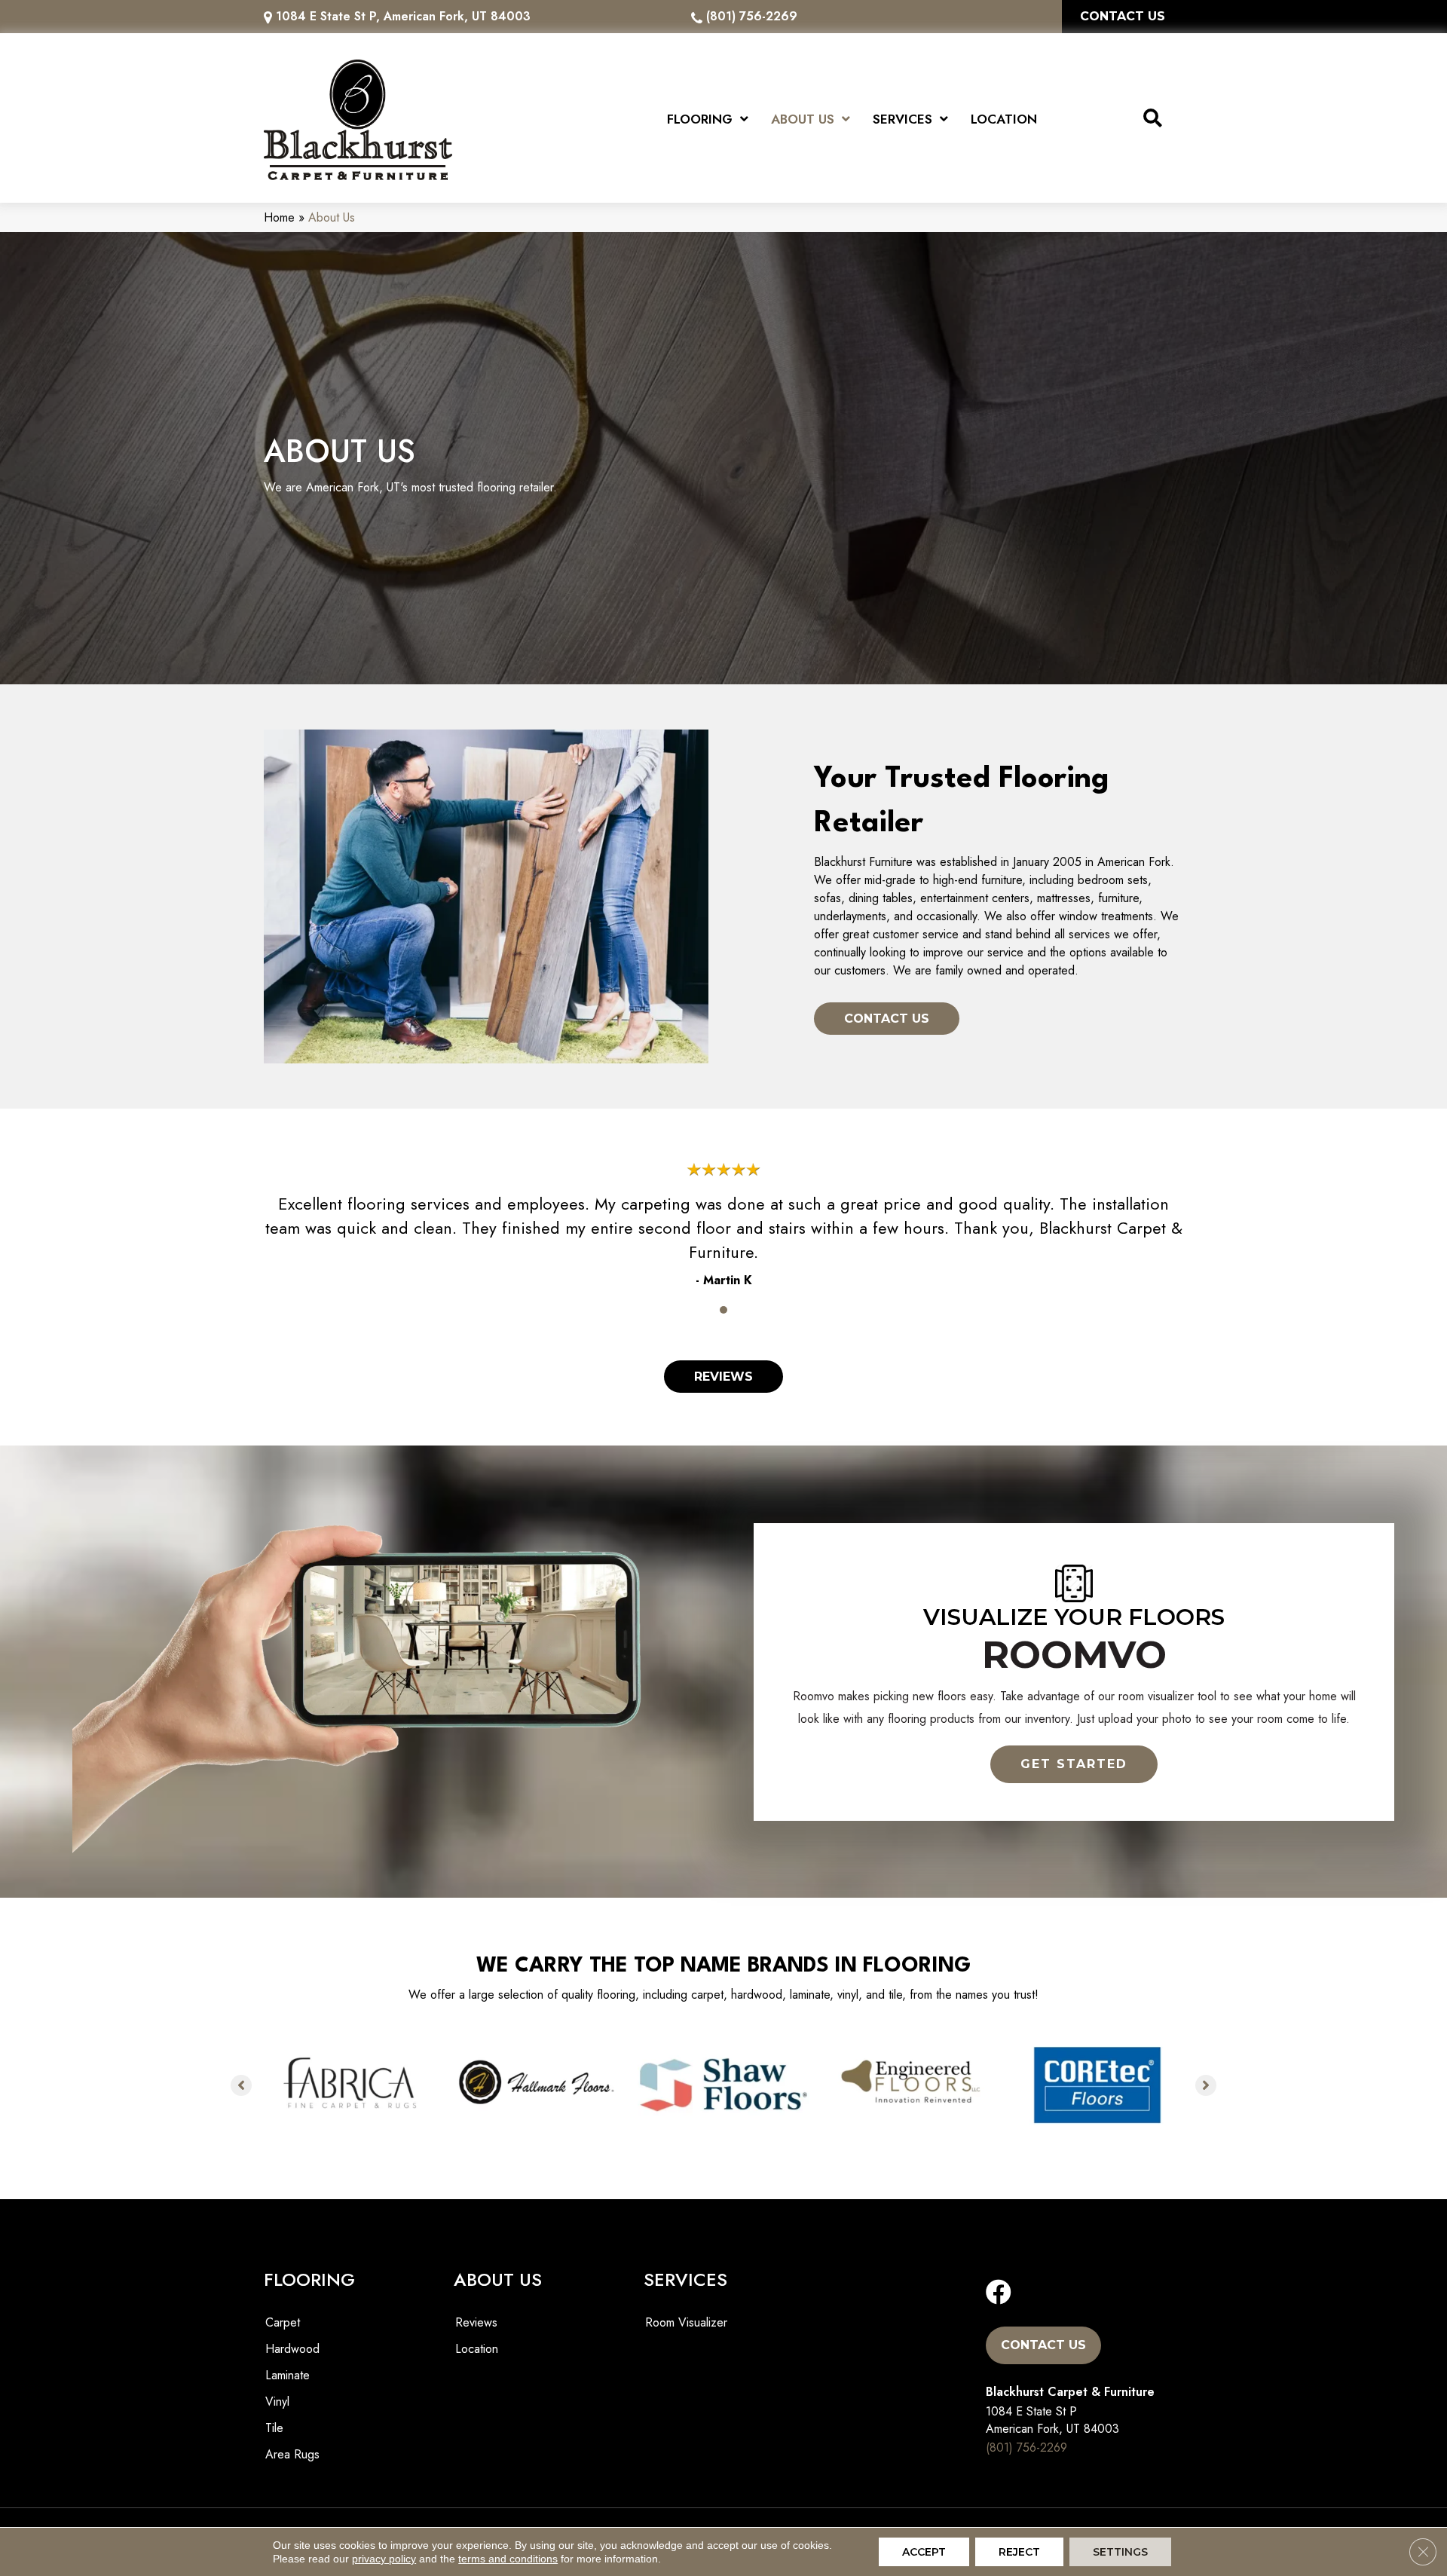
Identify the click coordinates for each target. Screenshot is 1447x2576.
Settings (1120, 2552)
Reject (1019, 2552)
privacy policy (384, 2559)
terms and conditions (508, 2559)
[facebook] (999, 2293)
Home (279, 217)
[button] (1074, 1764)
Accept (924, 2552)
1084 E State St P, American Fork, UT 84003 (403, 16)
